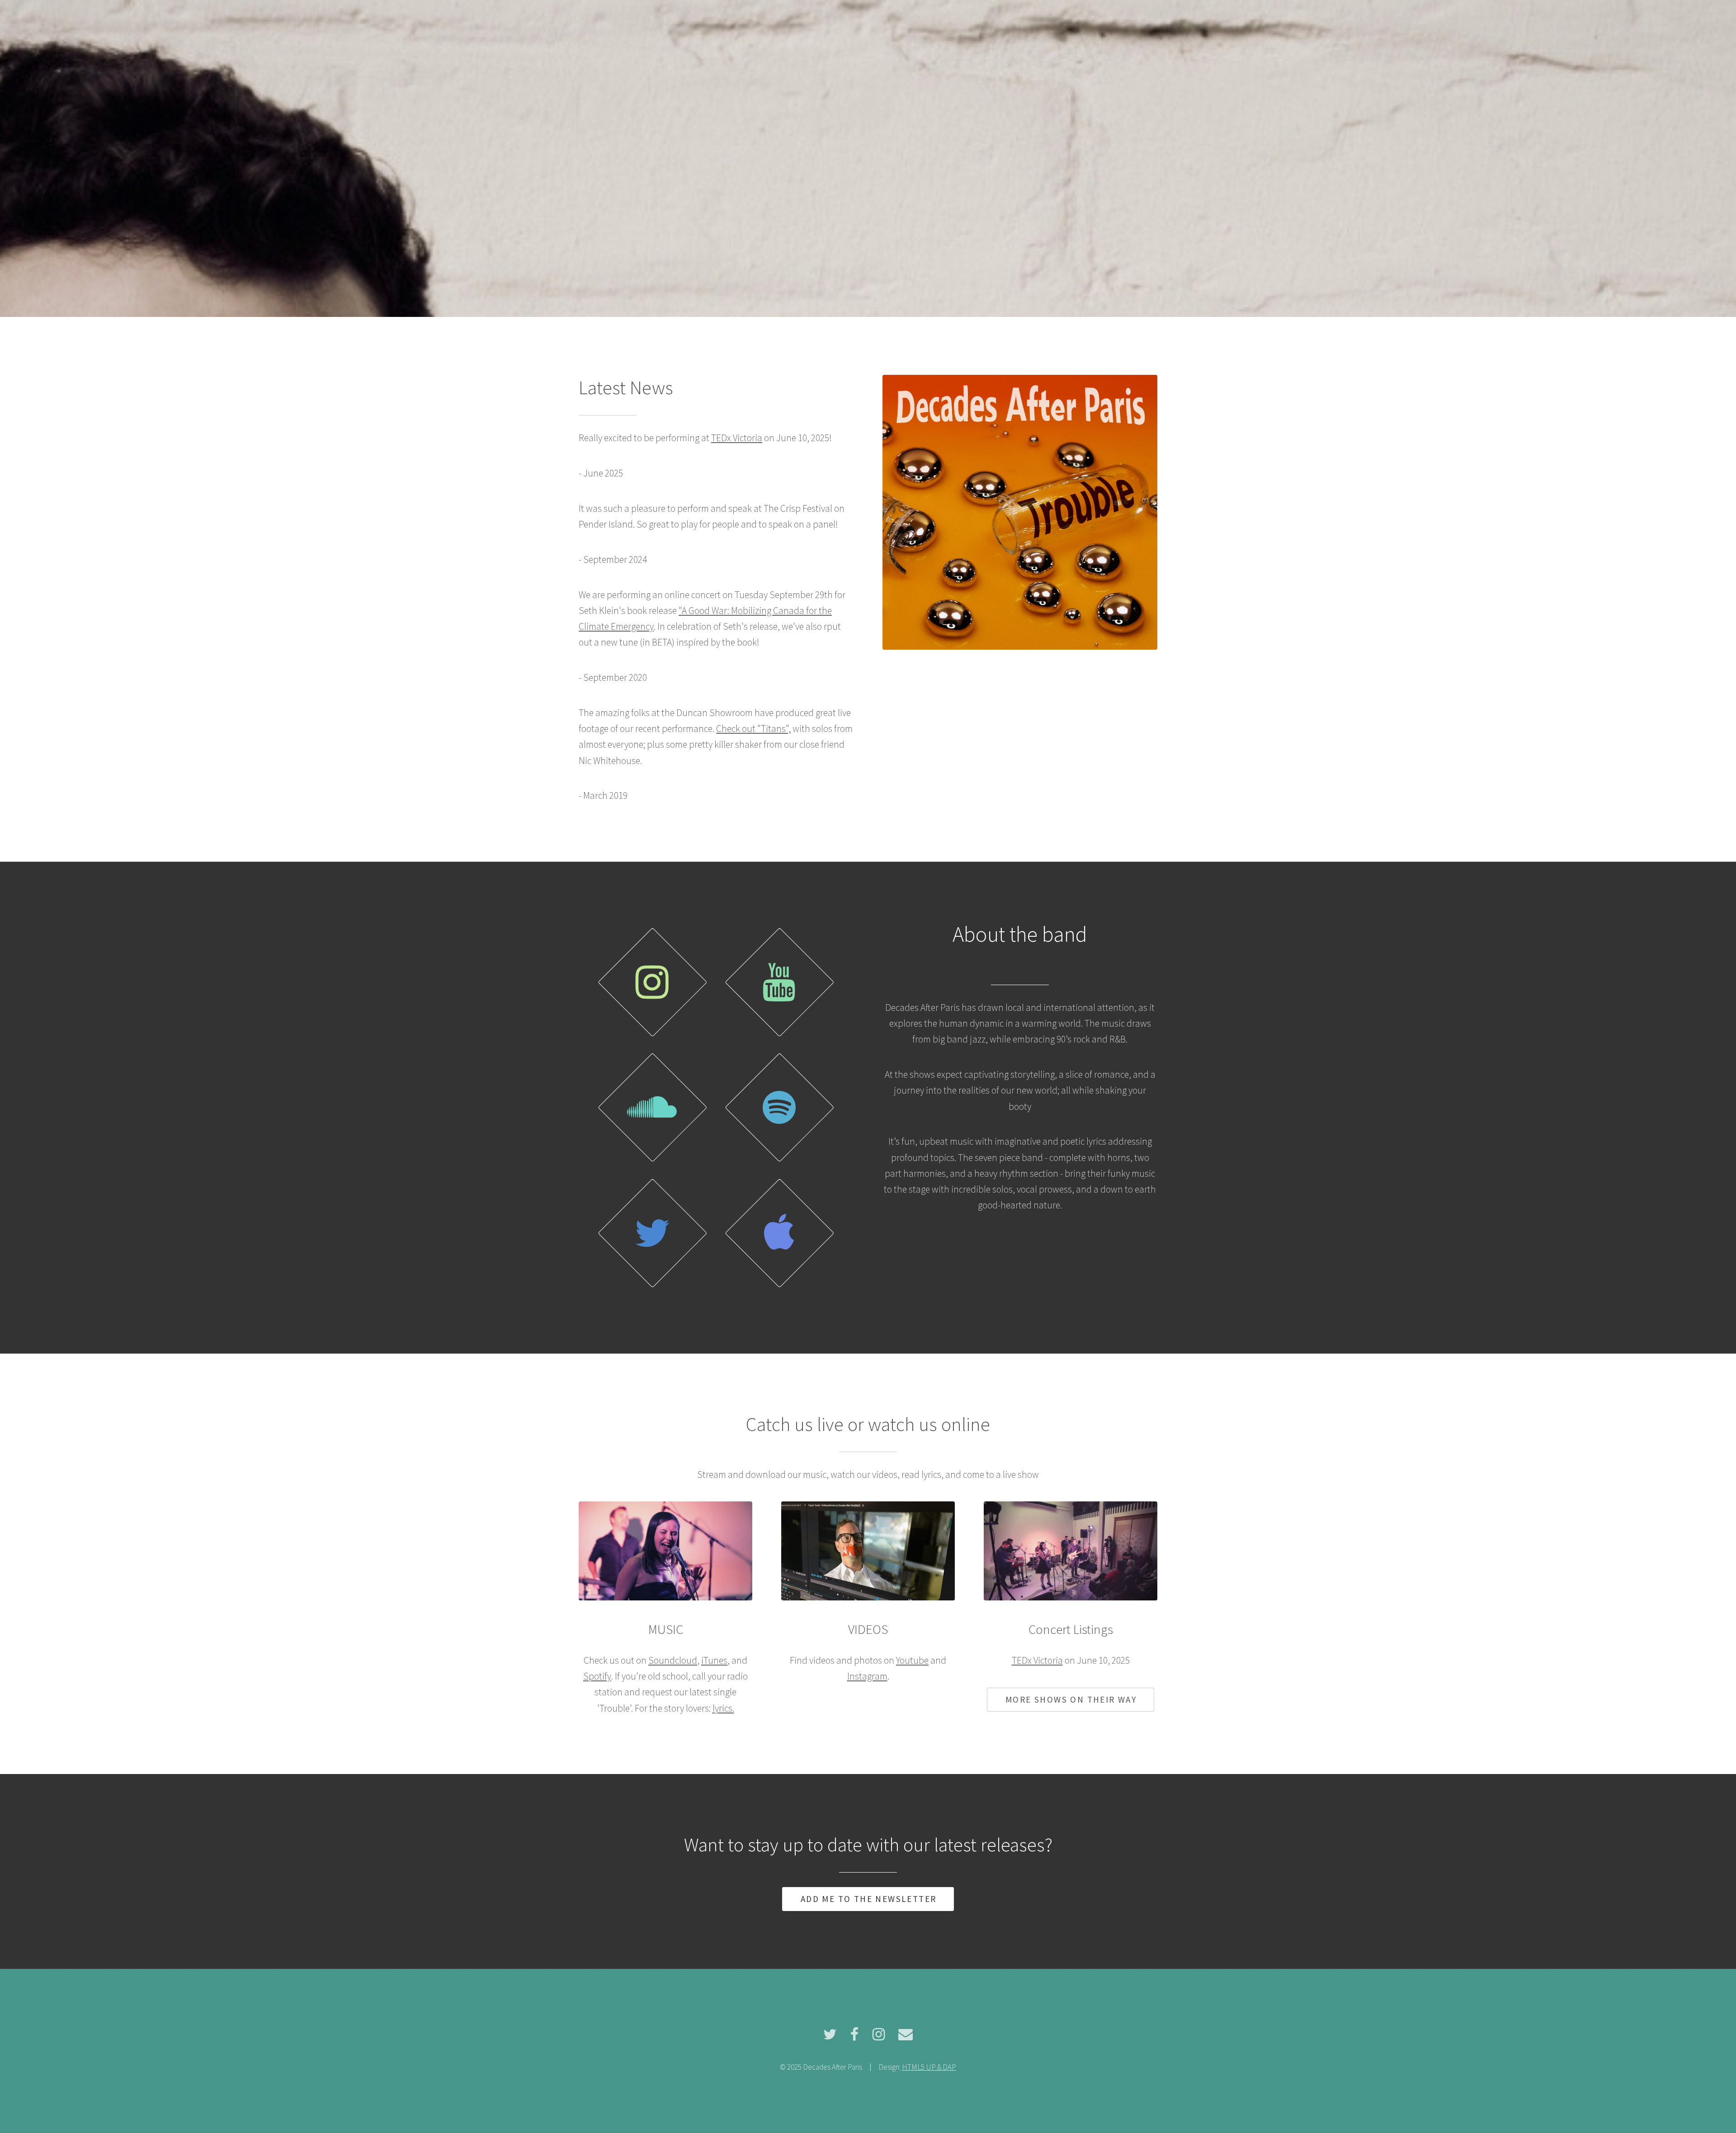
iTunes (714, 1660)
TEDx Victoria (737, 438)
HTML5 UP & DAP (929, 2067)
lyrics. (723, 1708)
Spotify (597, 1676)
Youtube (912, 1660)
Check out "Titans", (753, 729)
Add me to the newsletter (869, 1899)
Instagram (867, 1676)
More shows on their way (1071, 1699)
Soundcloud (673, 1660)
